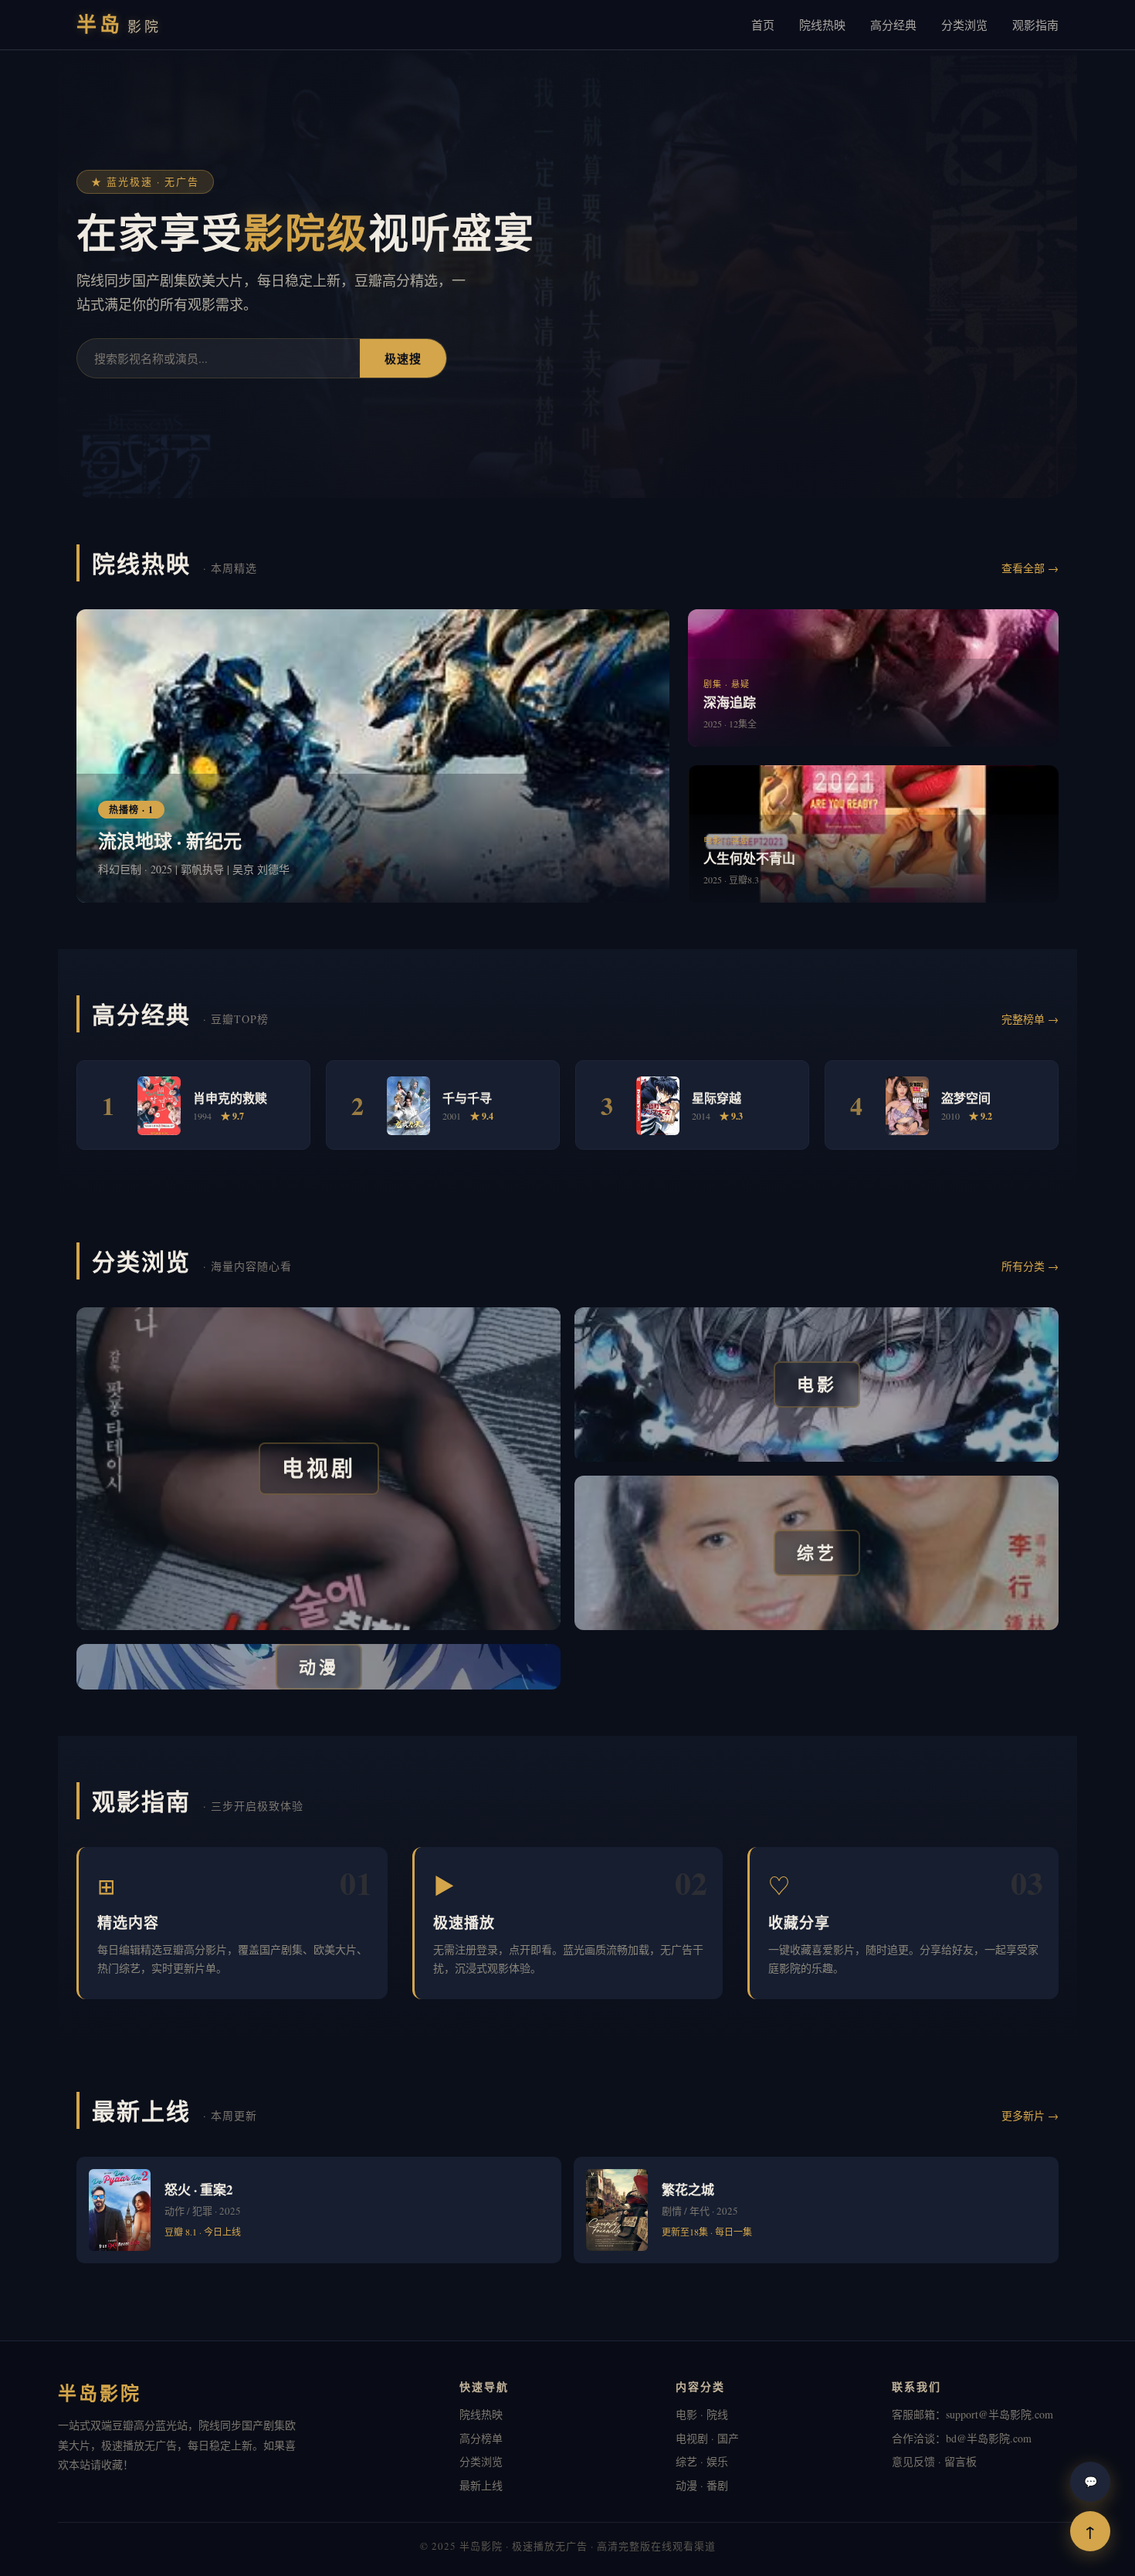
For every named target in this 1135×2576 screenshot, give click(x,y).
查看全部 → (1030, 568)
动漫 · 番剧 (702, 2485)
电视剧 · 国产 (707, 2438)
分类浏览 (964, 25)
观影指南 (1035, 25)
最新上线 (481, 2485)
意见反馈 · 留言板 (934, 2461)
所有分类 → (1030, 1266)
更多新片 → (1030, 2115)
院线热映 (822, 25)
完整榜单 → (1030, 1019)
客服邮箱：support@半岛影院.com (972, 2414)
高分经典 (893, 25)
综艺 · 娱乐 (702, 2461)
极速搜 (403, 358)
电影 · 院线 (702, 2414)
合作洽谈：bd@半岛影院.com (962, 2438)
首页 (763, 25)
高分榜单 (481, 2438)
